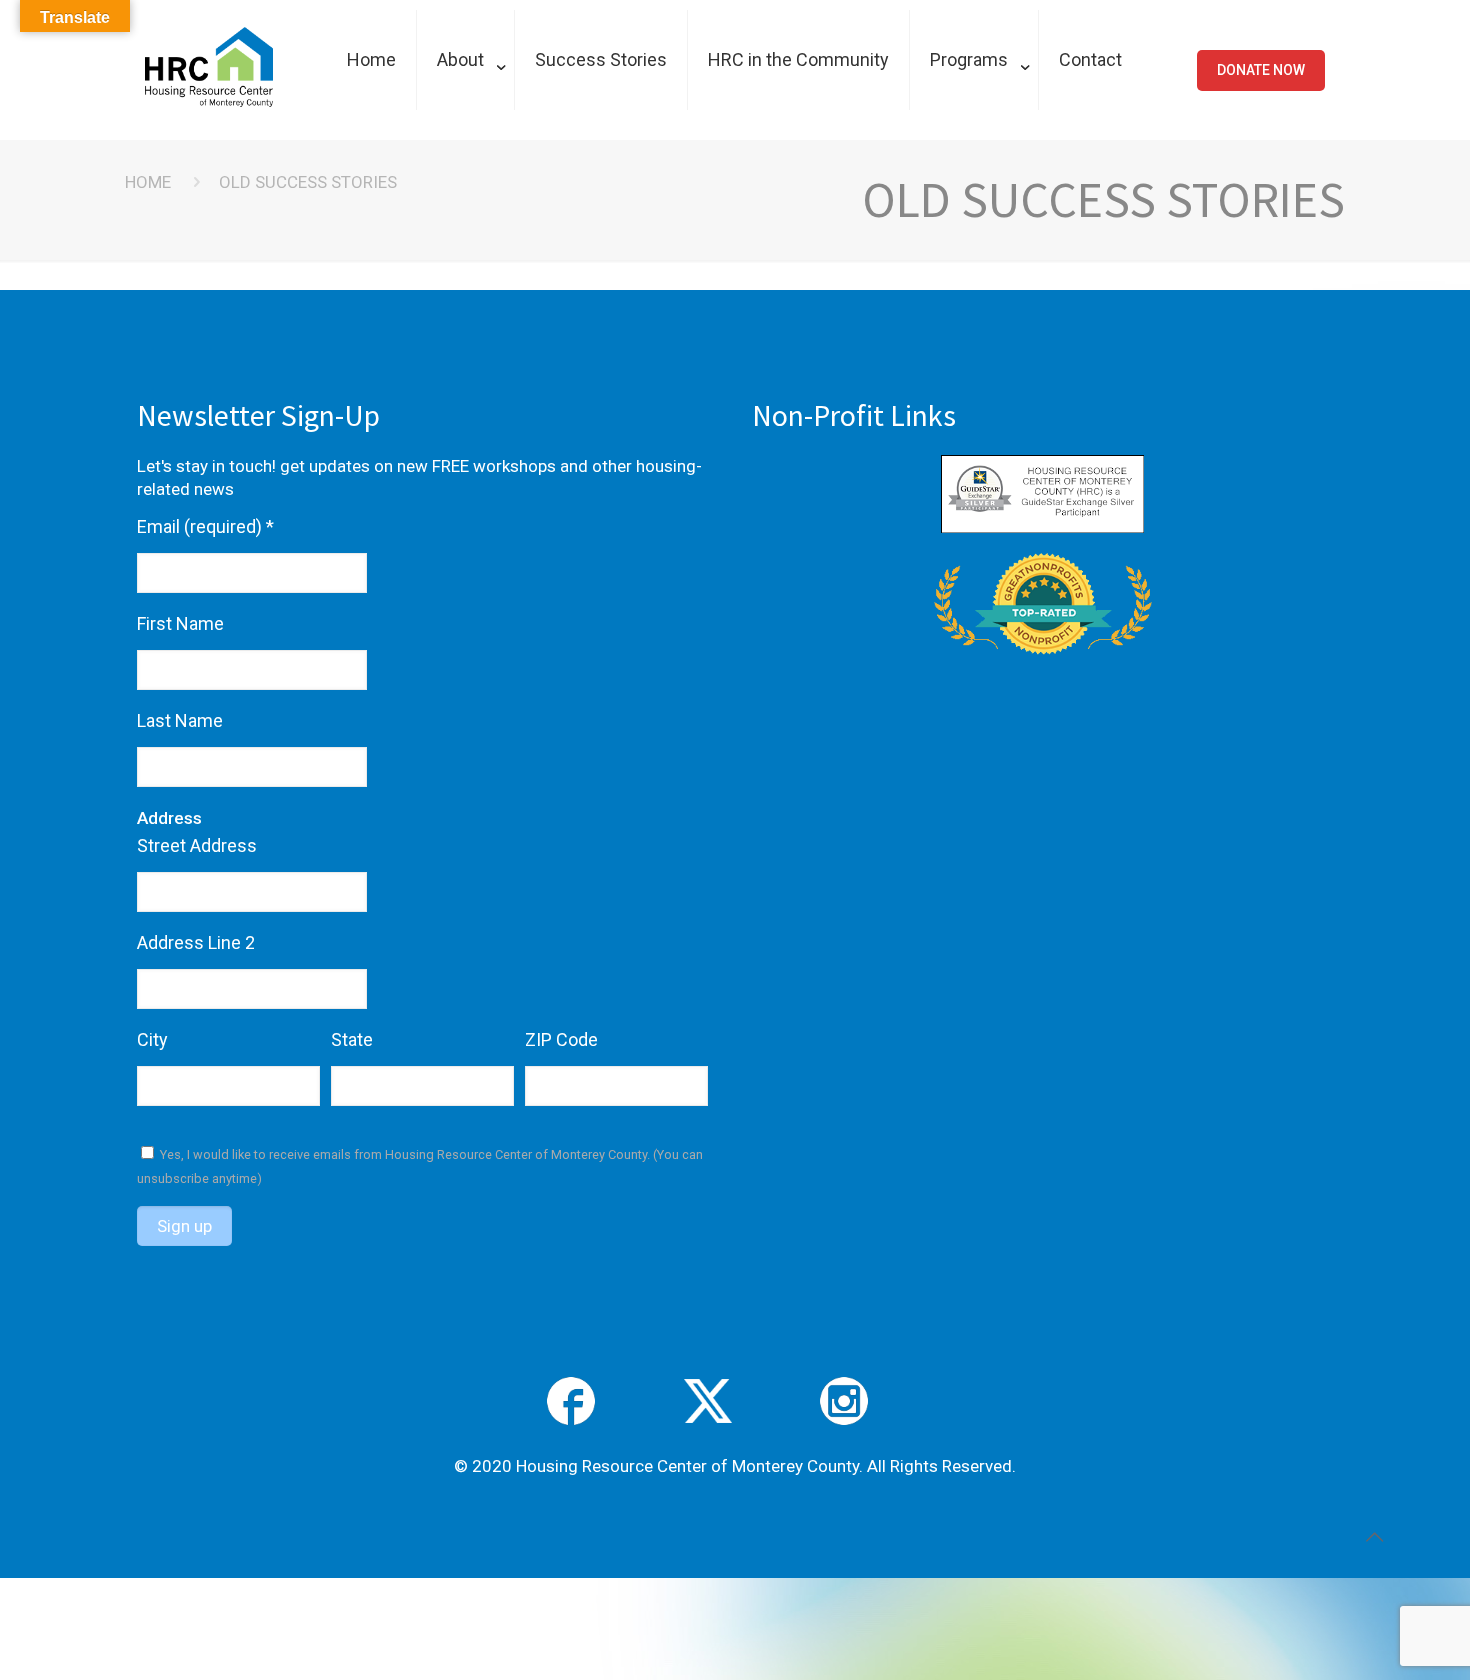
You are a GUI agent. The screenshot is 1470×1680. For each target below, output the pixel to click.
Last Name (180, 720)
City (152, 1039)
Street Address (197, 845)
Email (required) (205, 526)
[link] (466, 130)
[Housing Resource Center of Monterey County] (209, 101)
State (352, 1039)
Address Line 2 (196, 942)
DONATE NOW (1261, 70)
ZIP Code (561, 1039)
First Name (180, 623)
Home (148, 182)
